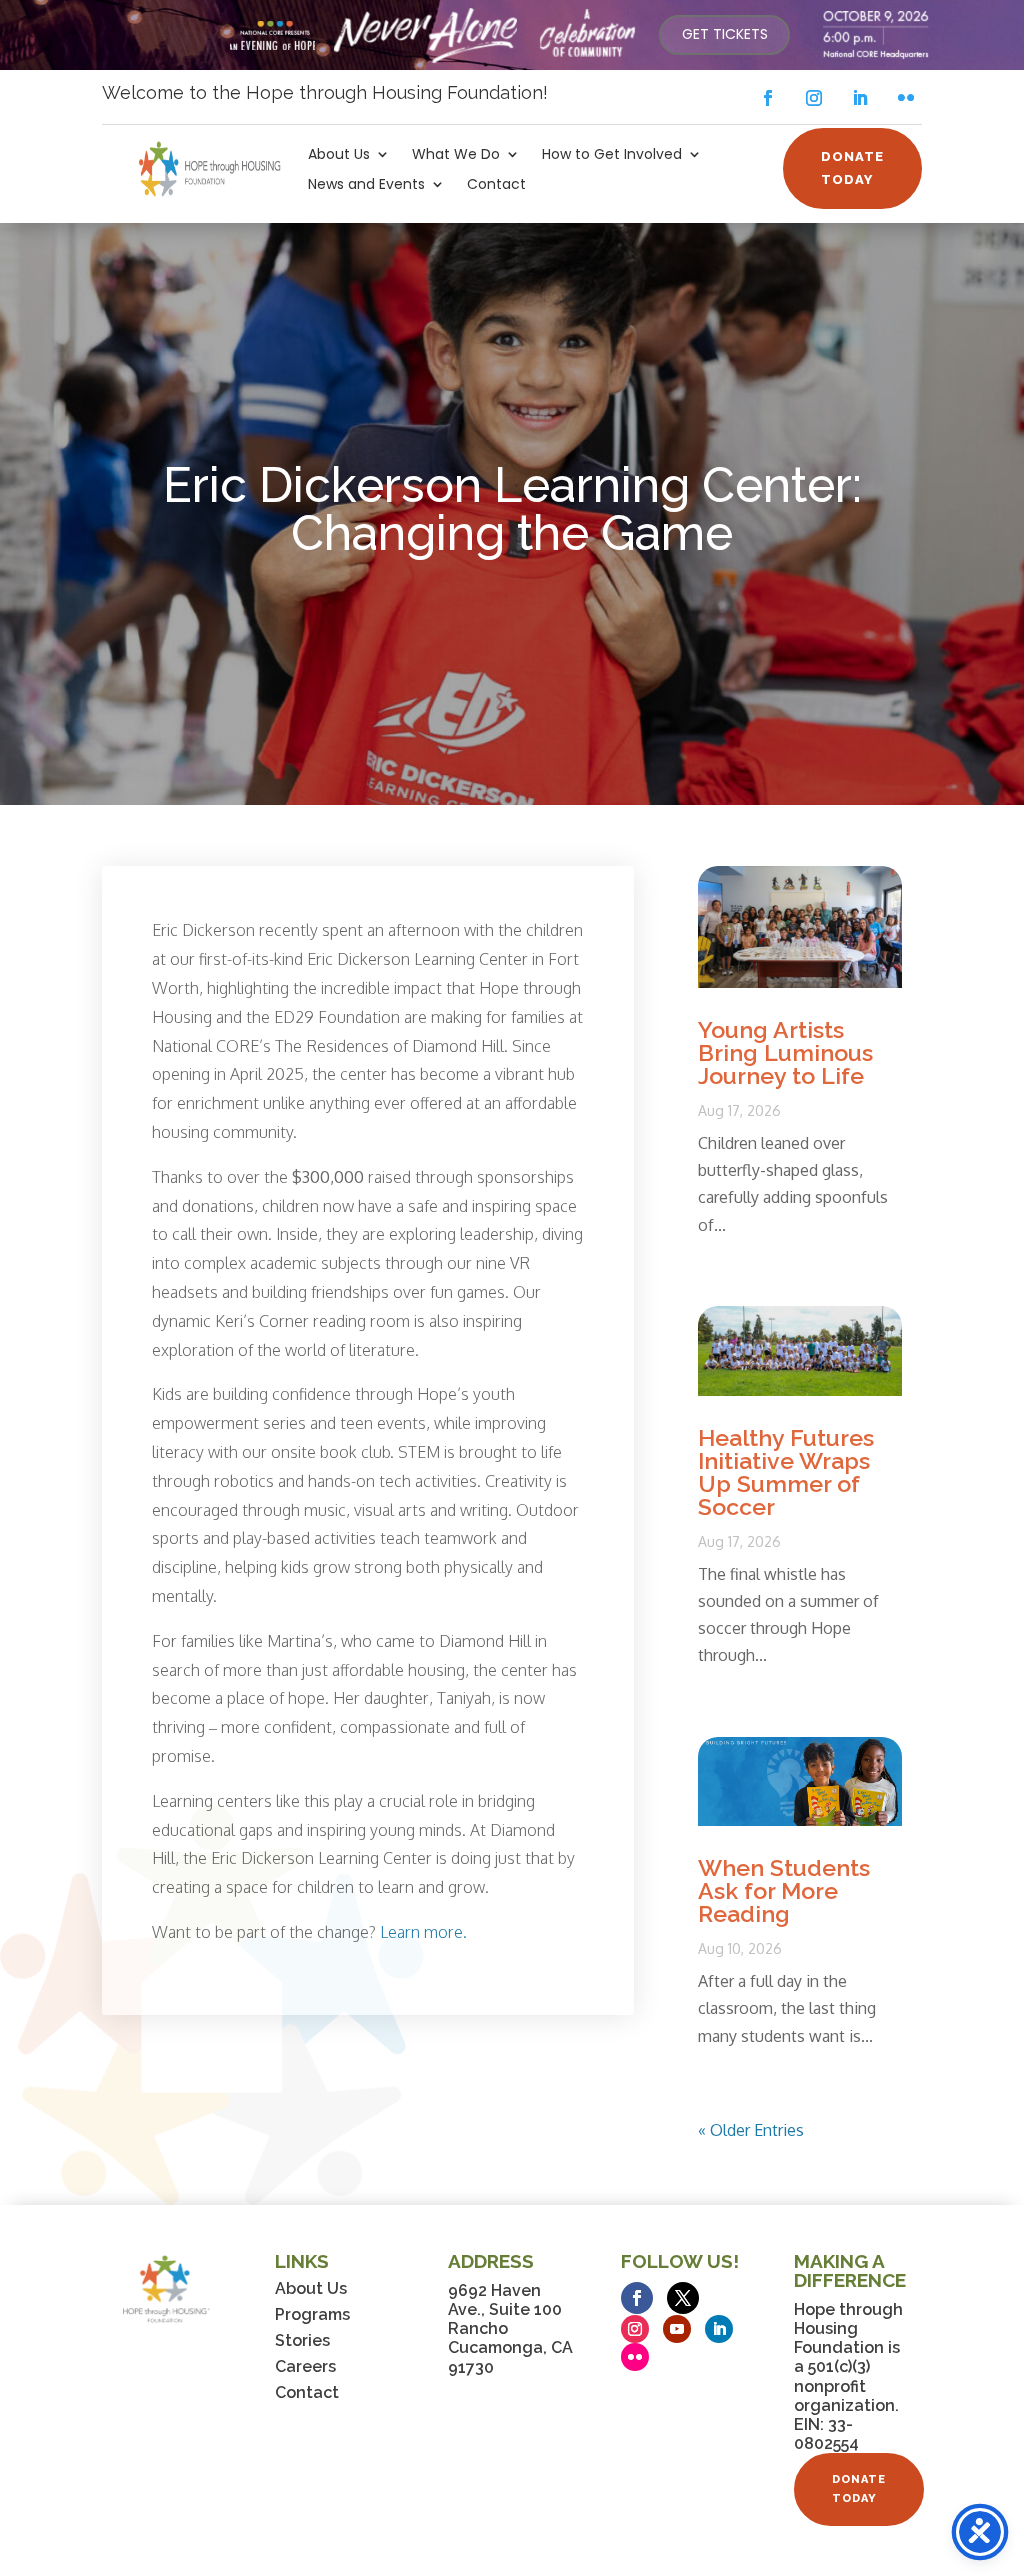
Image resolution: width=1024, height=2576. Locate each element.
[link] (724, 35)
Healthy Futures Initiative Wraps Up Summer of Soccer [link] (786, 1472)
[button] (768, 98)
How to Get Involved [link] (612, 155)
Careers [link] (305, 2366)
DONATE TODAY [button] (852, 167)
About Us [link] (339, 155)
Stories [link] (302, 2340)
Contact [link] (496, 185)
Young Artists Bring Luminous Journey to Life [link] (785, 1052)
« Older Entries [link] (751, 2130)
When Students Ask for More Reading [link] (784, 1890)
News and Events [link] (366, 185)
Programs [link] (312, 2314)
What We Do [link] (456, 155)
